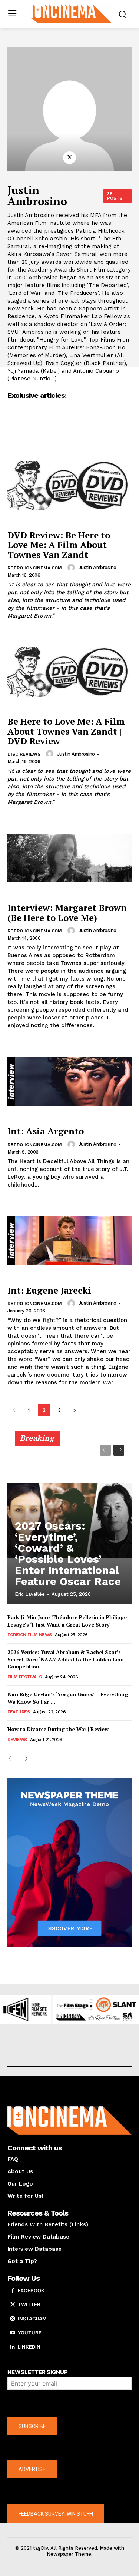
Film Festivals (24, 1677)
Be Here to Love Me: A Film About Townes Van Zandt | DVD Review (66, 731)
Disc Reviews (24, 754)
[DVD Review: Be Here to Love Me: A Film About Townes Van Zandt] (69, 485)
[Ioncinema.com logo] (71, 13)
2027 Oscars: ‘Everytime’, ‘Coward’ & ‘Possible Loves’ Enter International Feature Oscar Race (68, 1553)
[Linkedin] (13, 2347)
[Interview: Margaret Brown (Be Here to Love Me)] (69, 858)
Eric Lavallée (30, 1594)
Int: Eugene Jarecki (49, 1290)
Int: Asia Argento (46, 1131)
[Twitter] (69, 158)
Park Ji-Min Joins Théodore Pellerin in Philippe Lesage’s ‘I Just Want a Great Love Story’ (67, 1621)
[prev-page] (14, 1410)
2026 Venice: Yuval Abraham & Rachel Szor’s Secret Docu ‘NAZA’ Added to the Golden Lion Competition (66, 1659)
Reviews (17, 1740)
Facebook (31, 2290)
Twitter (29, 2304)
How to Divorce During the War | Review (58, 1729)
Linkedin (29, 2347)
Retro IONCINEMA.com (35, 568)
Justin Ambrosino (97, 567)
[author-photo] (72, 568)
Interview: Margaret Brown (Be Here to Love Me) (67, 912)
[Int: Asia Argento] (69, 1081)
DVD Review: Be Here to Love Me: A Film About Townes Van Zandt (59, 545)
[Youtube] (13, 2333)
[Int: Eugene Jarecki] (69, 1241)
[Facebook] (13, 2291)
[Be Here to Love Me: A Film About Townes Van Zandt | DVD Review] (69, 672)
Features (19, 1712)
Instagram (32, 2319)
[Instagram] (13, 2319)
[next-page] (74, 1410)
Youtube (30, 2333)
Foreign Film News (30, 1635)
